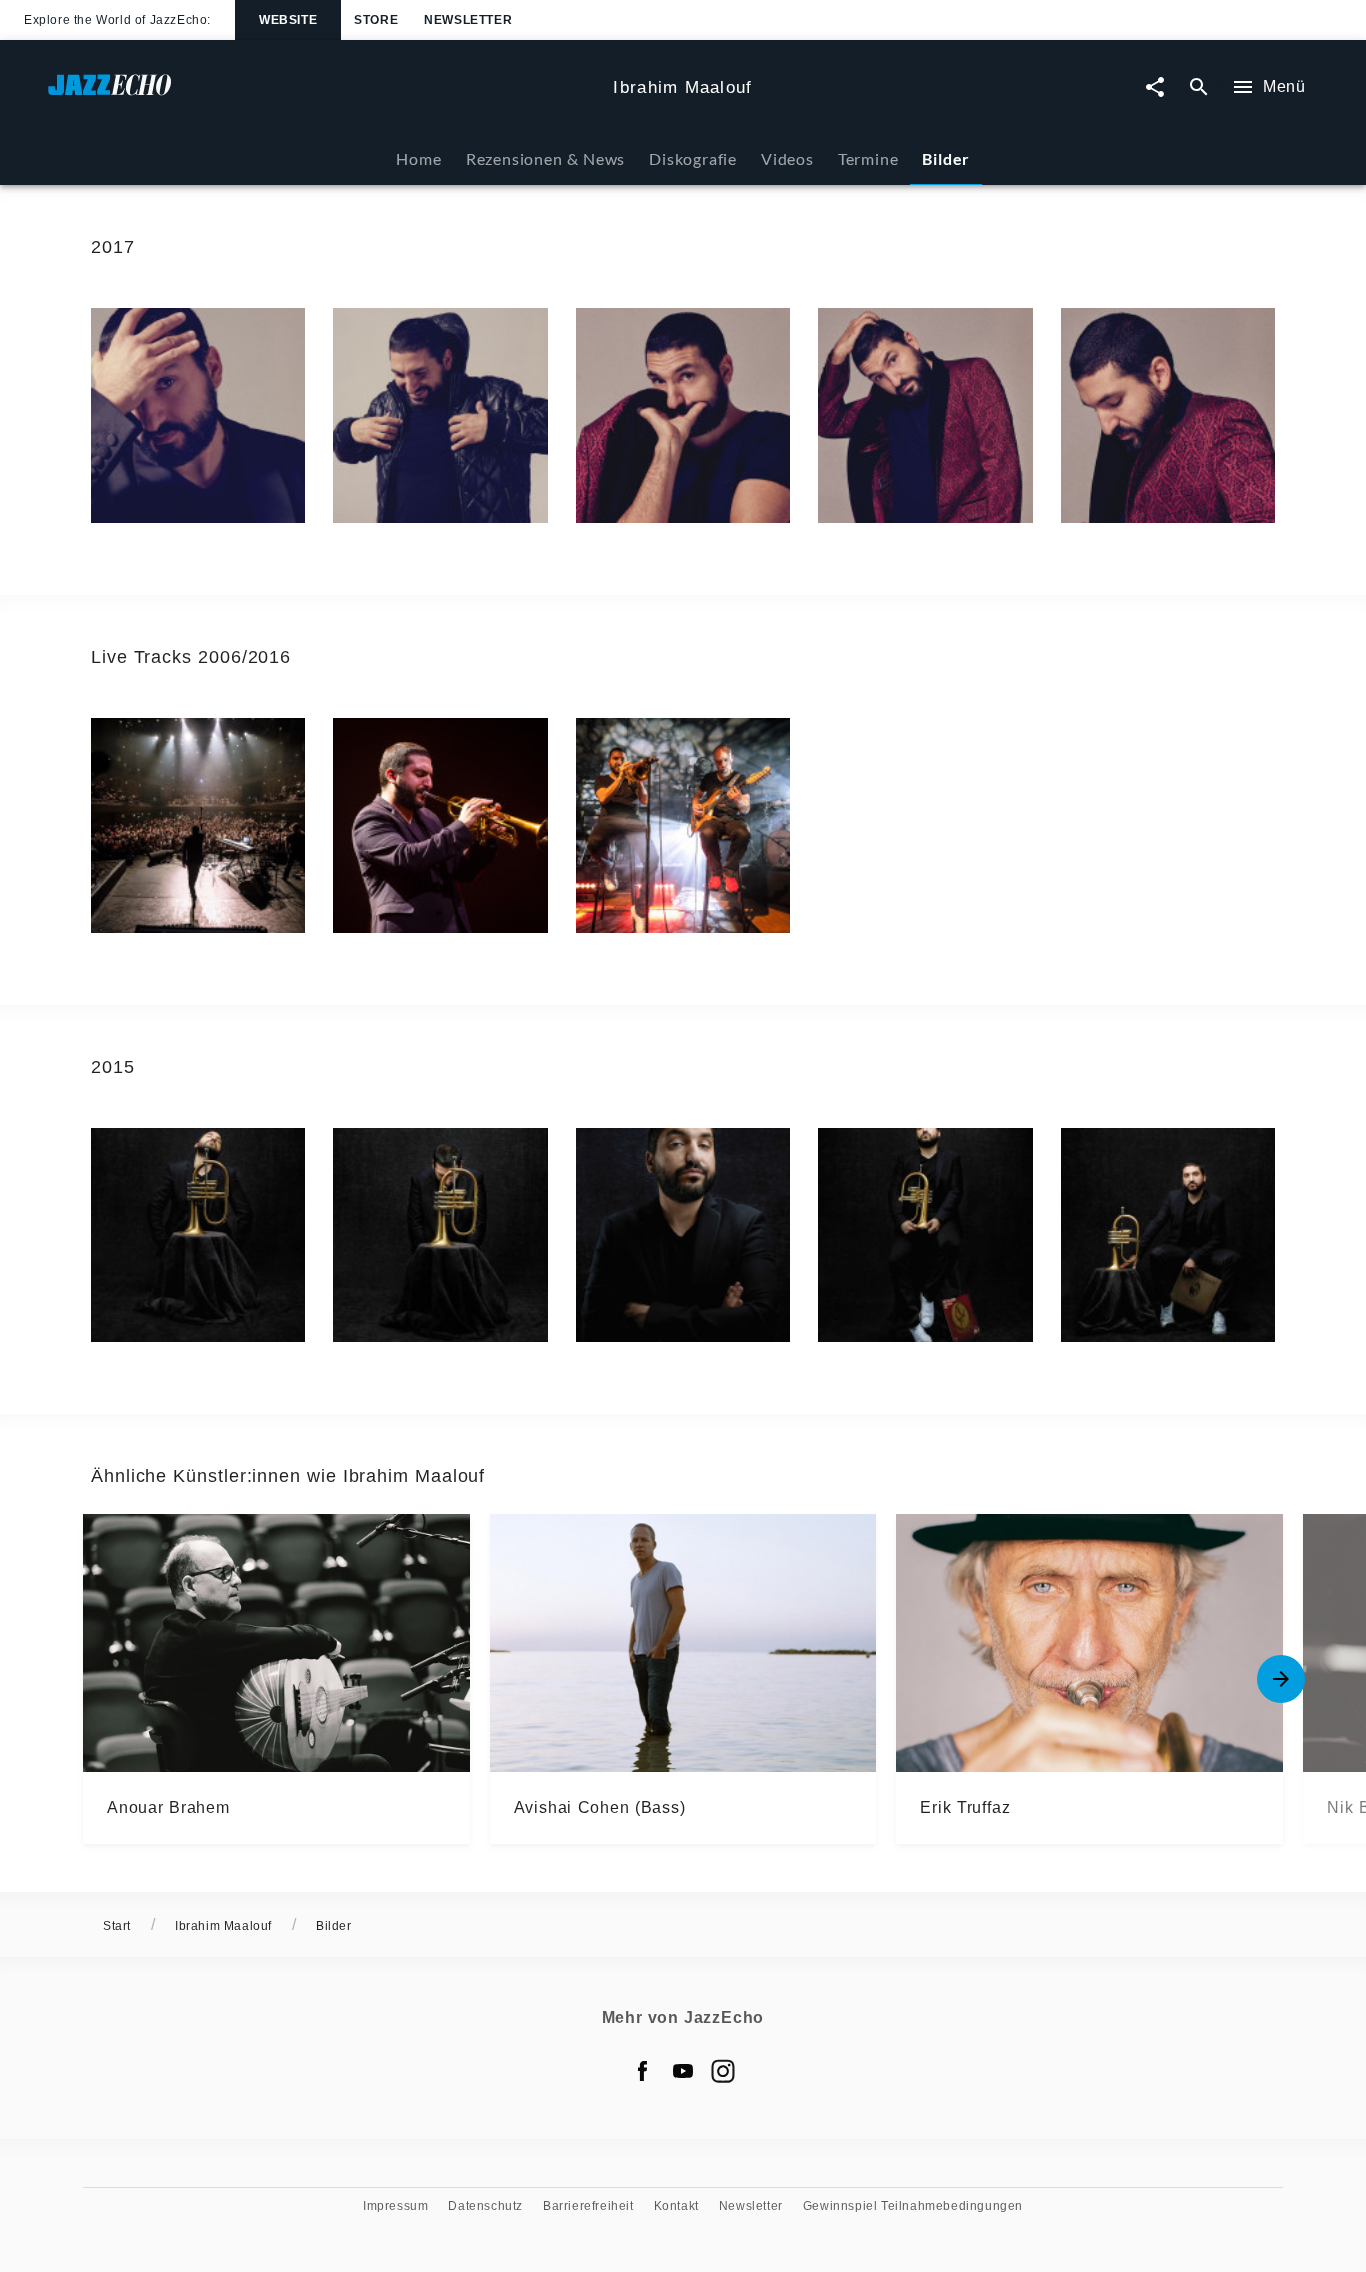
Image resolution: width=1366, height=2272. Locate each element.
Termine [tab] (868, 158)
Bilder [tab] (946, 158)
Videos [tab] (787, 158)
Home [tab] (418, 158)
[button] (198, 415)
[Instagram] (723, 2071)
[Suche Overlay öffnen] (1199, 87)
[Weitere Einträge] (1281, 1679)
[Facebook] (643, 2071)
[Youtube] (683, 2071)
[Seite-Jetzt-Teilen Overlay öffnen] (1155, 87)
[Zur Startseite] (322, 94)
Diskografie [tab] (693, 158)
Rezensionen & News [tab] (545, 158)
